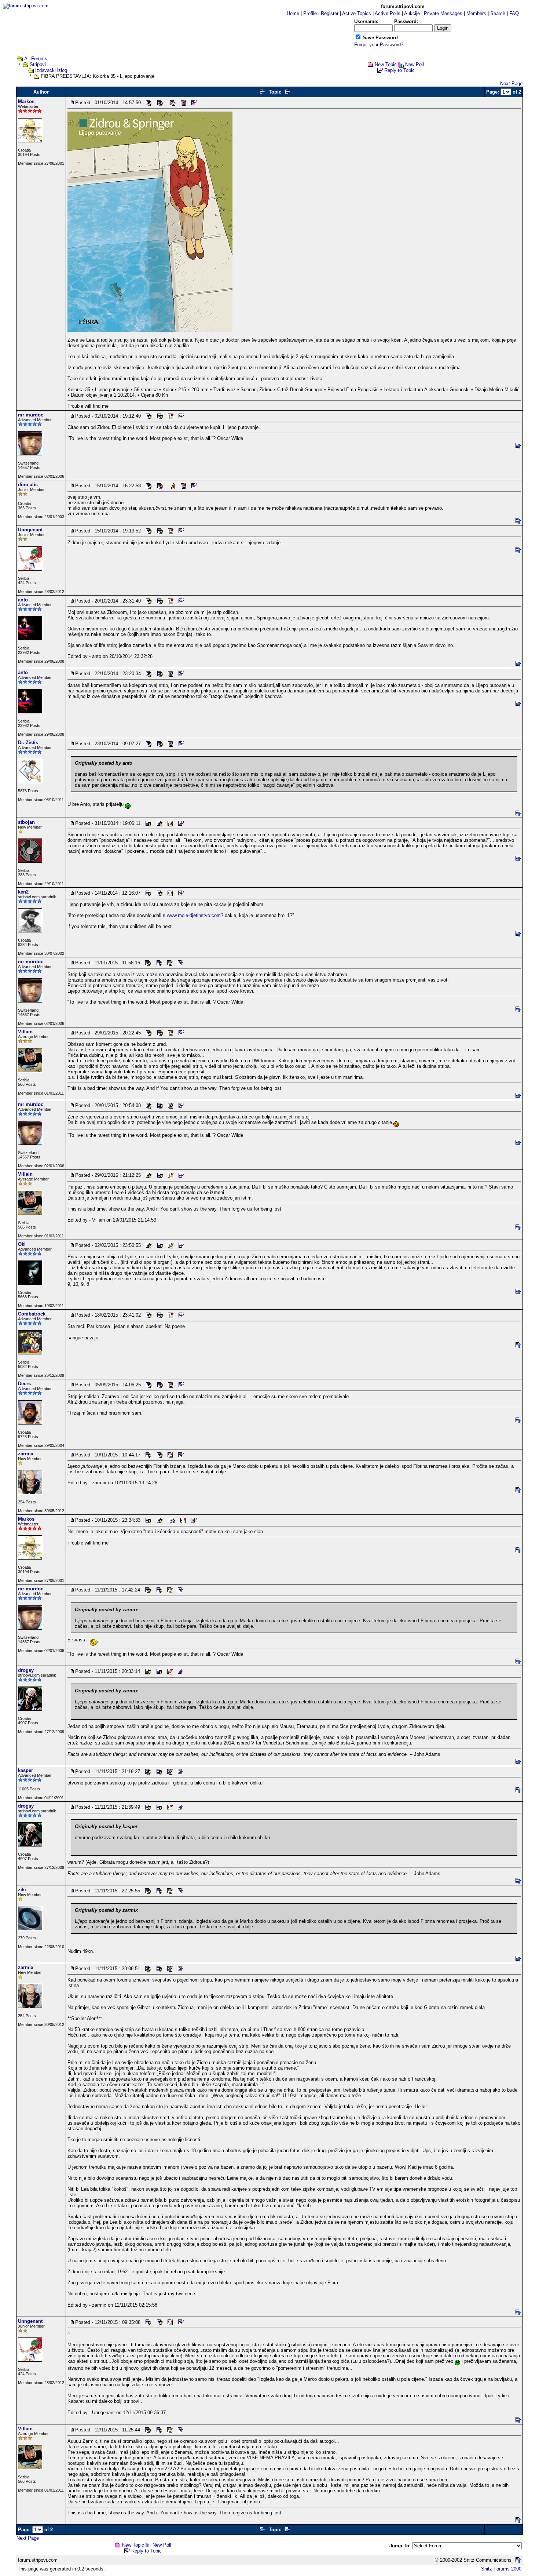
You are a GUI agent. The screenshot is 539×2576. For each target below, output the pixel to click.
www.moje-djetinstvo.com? (195, 915)
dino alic (28, 485)
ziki (22, 1890)
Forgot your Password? (379, 45)
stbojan (26, 822)
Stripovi (38, 64)
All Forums (36, 59)
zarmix (26, 1454)
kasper (25, 1770)
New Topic (386, 64)
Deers (24, 1384)
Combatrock (32, 1314)
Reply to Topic (399, 70)
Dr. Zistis (28, 743)
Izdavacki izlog (51, 70)
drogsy (26, 1670)
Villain (25, 1032)
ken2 (23, 892)
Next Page (511, 83)
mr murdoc (31, 415)
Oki (22, 1244)
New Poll (415, 64)
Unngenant (30, 530)
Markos (26, 101)
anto (23, 600)
